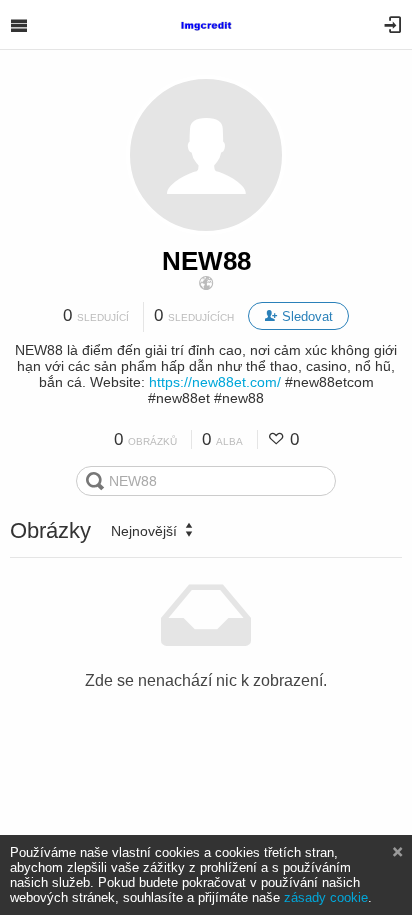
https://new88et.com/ (215, 382)
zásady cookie (326, 897)
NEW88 (206, 261)
